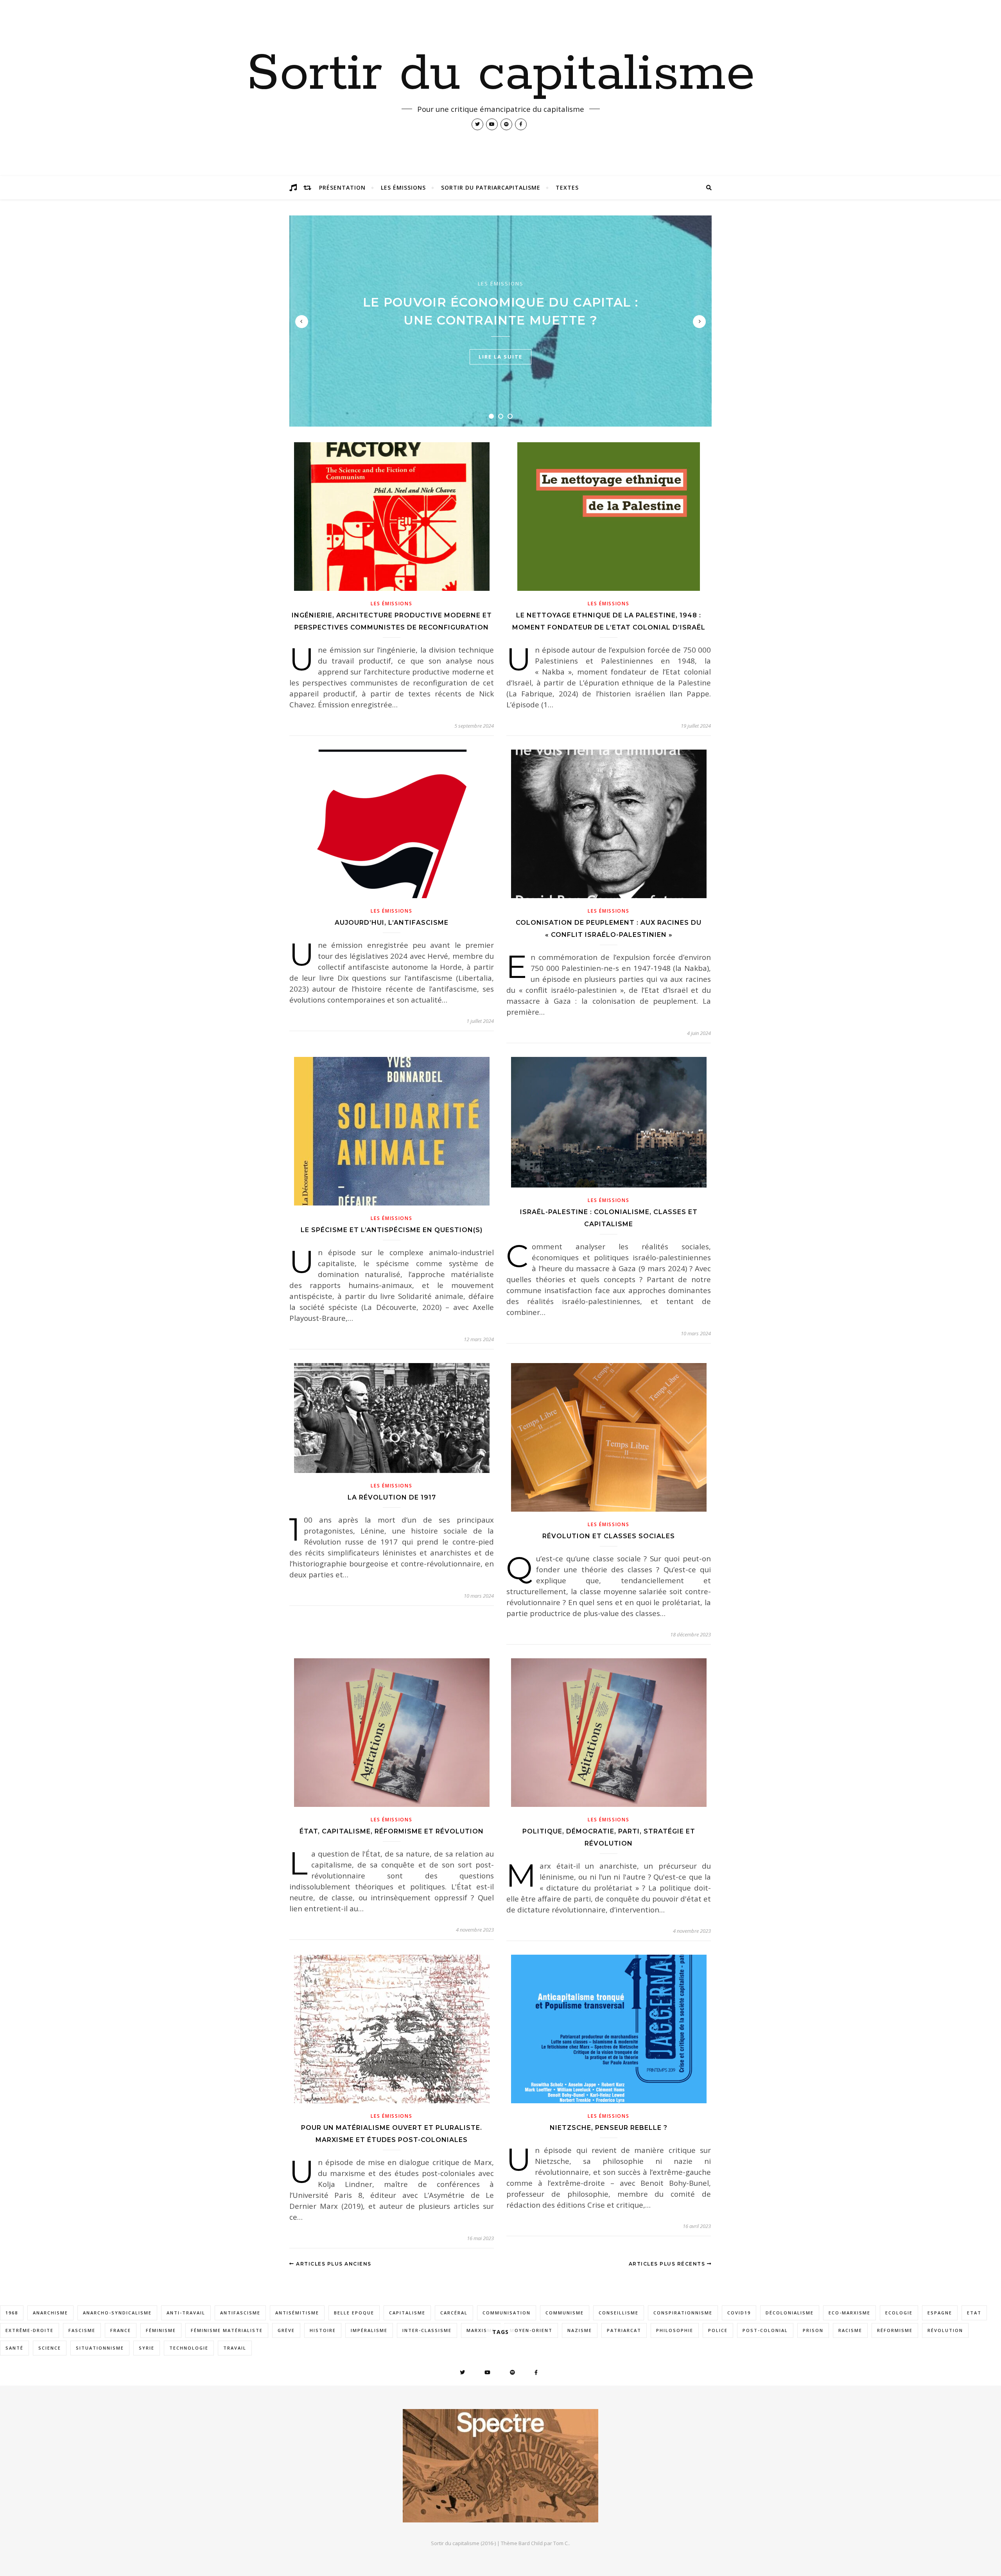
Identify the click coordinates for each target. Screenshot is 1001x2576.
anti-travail (186, 2313)
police (718, 2330)
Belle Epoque (354, 2313)
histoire (323, 2330)
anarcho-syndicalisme (117, 2313)
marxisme (481, 2330)
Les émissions (403, 187)
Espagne (940, 2313)
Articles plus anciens (333, 2264)
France (121, 2330)
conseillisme (619, 2313)
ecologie (899, 2313)
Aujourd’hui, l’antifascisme (392, 923)
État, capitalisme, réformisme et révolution (392, 1831)
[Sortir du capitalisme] (500, 2466)
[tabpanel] (500, 321)
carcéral (454, 2313)
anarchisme (50, 2313)
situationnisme (100, 2348)
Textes (567, 187)
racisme (850, 2330)
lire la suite (500, 357)
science (50, 2348)
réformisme (895, 2330)
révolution (945, 2330)
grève (286, 2330)
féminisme (161, 2330)
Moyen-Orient (531, 2330)
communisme (565, 2313)
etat (974, 2313)
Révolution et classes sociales (609, 1536)
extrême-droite (30, 2330)
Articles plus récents (668, 2264)
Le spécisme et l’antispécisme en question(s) (392, 1230)
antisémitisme (297, 2313)
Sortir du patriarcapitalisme (491, 187)
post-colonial (765, 2330)
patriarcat (624, 2330)
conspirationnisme (683, 2313)
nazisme (580, 2330)
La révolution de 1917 (392, 1497)
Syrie (147, 2348)
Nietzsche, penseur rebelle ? (609, 2128)
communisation (507, 2313)
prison (813, 2330)
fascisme (82, 2330)
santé (14, 2348)
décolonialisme (790, 2313)
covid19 (739, 2313)
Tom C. (561, 2543)
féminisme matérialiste (227, 2330)
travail (235, 2348)
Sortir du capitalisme (501, 74)
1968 (12, 2313)
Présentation (342, 187)
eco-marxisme (849, 2313)
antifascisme (240, 2313)
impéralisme (369, 2330)
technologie (189, 2348)
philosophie (675, 2330)
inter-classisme (427, 2330)
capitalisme (407, 2313)
